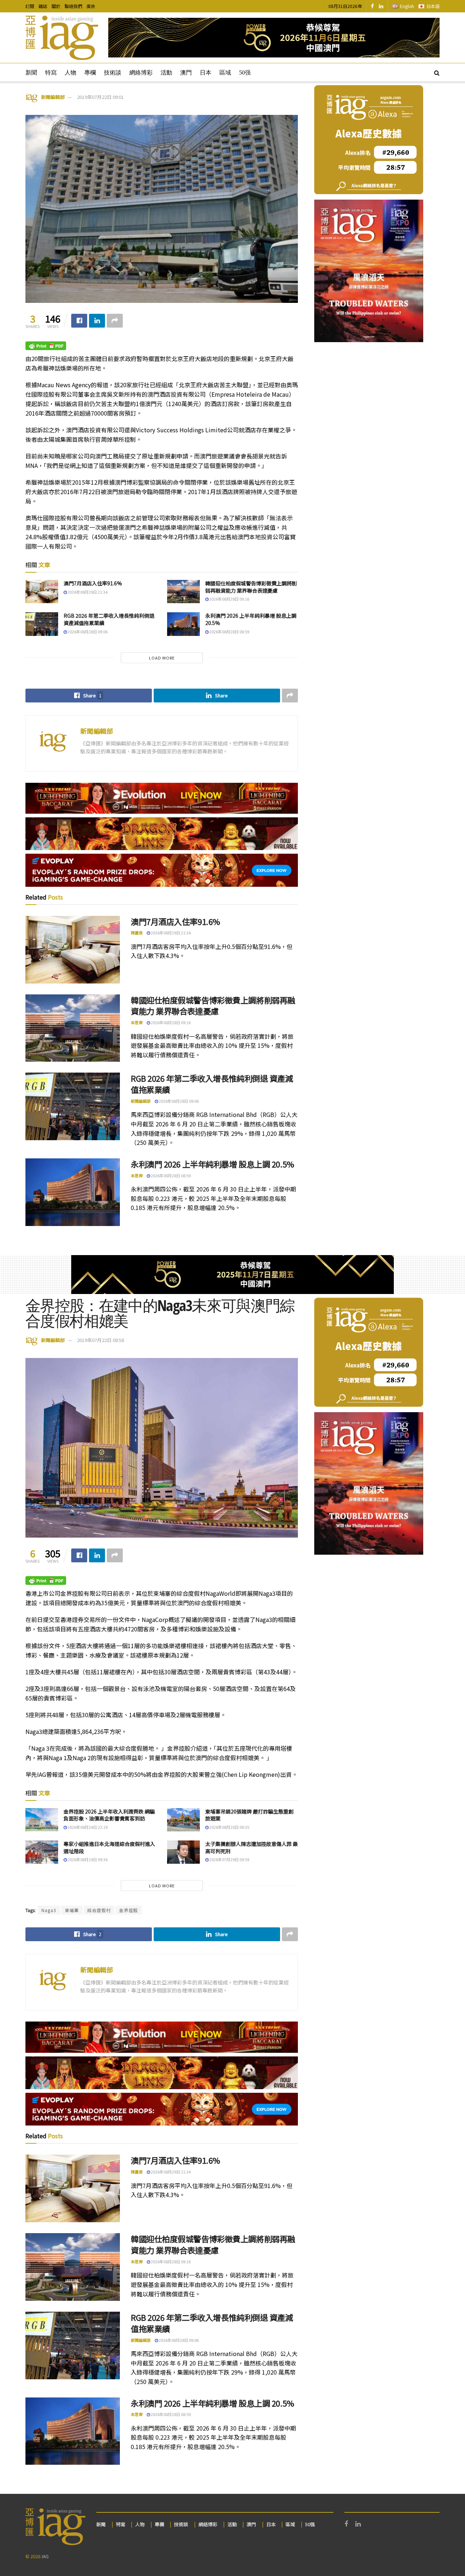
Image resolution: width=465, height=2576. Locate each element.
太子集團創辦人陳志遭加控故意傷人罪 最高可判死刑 (252, 1847)
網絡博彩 (141, 73)
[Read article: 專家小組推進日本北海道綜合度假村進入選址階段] (42, 1852)
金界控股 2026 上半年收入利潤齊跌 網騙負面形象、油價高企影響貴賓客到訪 (109, 1815)
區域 (225, 73)
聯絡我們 (73, 6)
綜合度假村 (99, 1910)
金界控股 (129, 1910)
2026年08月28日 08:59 (229, 632)
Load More (162, 658)
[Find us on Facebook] (372, 6)
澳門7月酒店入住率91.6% (93, 583)
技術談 (113, 73)
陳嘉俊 (137, 933)
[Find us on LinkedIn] (381, 6)
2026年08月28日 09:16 (229, 599)
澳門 (186, 73)
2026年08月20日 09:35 (229, 1827)
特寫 (51, 73)
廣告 (91, 6)
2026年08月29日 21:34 (87, 592)
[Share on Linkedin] (97, 321)
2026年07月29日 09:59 (229, 1859)
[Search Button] (437, 72)
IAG (45, 2556)
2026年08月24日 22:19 (87, 1827)
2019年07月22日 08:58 (100, 1340)
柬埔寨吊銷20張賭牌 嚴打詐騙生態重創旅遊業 (249, 1815)
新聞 (31, 73)
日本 (206, 73)
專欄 (90, 73)
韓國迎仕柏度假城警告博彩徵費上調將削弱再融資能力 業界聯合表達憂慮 (251, 587)
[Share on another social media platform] (115, 321)
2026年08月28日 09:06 (87, 632)
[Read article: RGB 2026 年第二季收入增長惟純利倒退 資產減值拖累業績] (42, 624)
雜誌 (43, 6)
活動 (166, 73)
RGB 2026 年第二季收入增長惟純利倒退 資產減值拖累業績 (109, 619)
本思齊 (137, 1022)
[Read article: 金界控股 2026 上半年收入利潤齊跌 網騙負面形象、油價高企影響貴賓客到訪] (42, 1820)
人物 (70, 73)
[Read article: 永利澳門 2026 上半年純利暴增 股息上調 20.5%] (183, 624)
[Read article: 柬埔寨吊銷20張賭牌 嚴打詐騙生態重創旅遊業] (183, 1820)
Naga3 (49, 1910)
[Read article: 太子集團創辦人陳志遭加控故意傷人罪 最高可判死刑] (183, 1852)
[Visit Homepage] (62, 38)
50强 (245, 73)
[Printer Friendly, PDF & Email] (46, 345)
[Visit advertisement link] (274, 38)
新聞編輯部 (53, 97)
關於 (56, 6)
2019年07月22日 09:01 (100, 97)
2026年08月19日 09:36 (87, 1859)
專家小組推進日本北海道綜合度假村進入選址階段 (109, 1847)
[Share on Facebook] (79, 321)
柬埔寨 (72, 1910)
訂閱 (30, 6)
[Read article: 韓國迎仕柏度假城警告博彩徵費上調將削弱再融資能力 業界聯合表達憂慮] (183, 592)
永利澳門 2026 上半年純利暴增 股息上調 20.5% (251, 619)
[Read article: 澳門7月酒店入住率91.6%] (42, 592)
